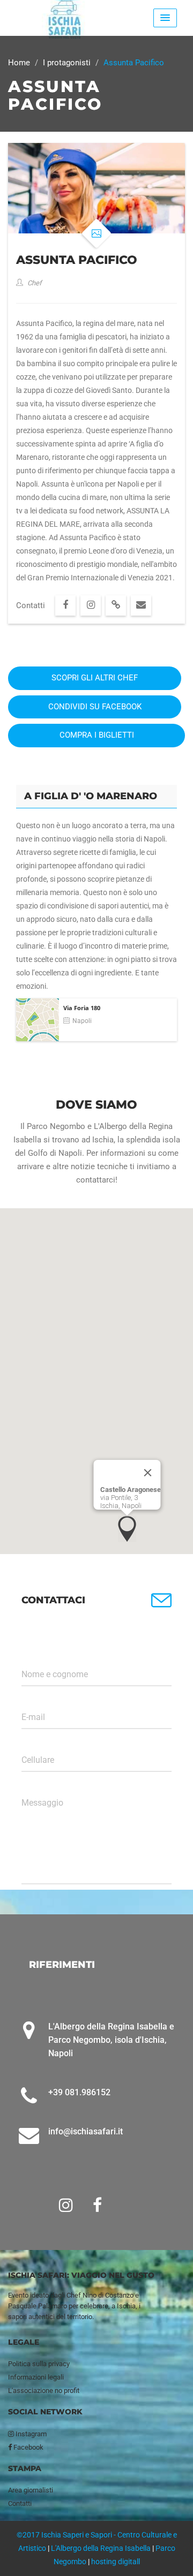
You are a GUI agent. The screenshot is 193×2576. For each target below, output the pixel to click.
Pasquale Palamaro (38, 2306)
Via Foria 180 (82, 1008)
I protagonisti (67, 63)
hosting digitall (116, 2562)
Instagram (30, 2434)
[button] (127, 1529)
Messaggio (42, 1803)
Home (19, 63)
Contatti (20, 2503)
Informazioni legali (36, 2377)
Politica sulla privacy (39, 2364)
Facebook (28, 2447)
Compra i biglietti (97, 735)
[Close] (148, 1473)
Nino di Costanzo (108, 2295)
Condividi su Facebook (95, 707)
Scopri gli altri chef (95, 678)
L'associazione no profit (44, 2391)
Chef (34, 283)
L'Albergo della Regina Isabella (101, 2548)
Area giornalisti (31, 2490)
